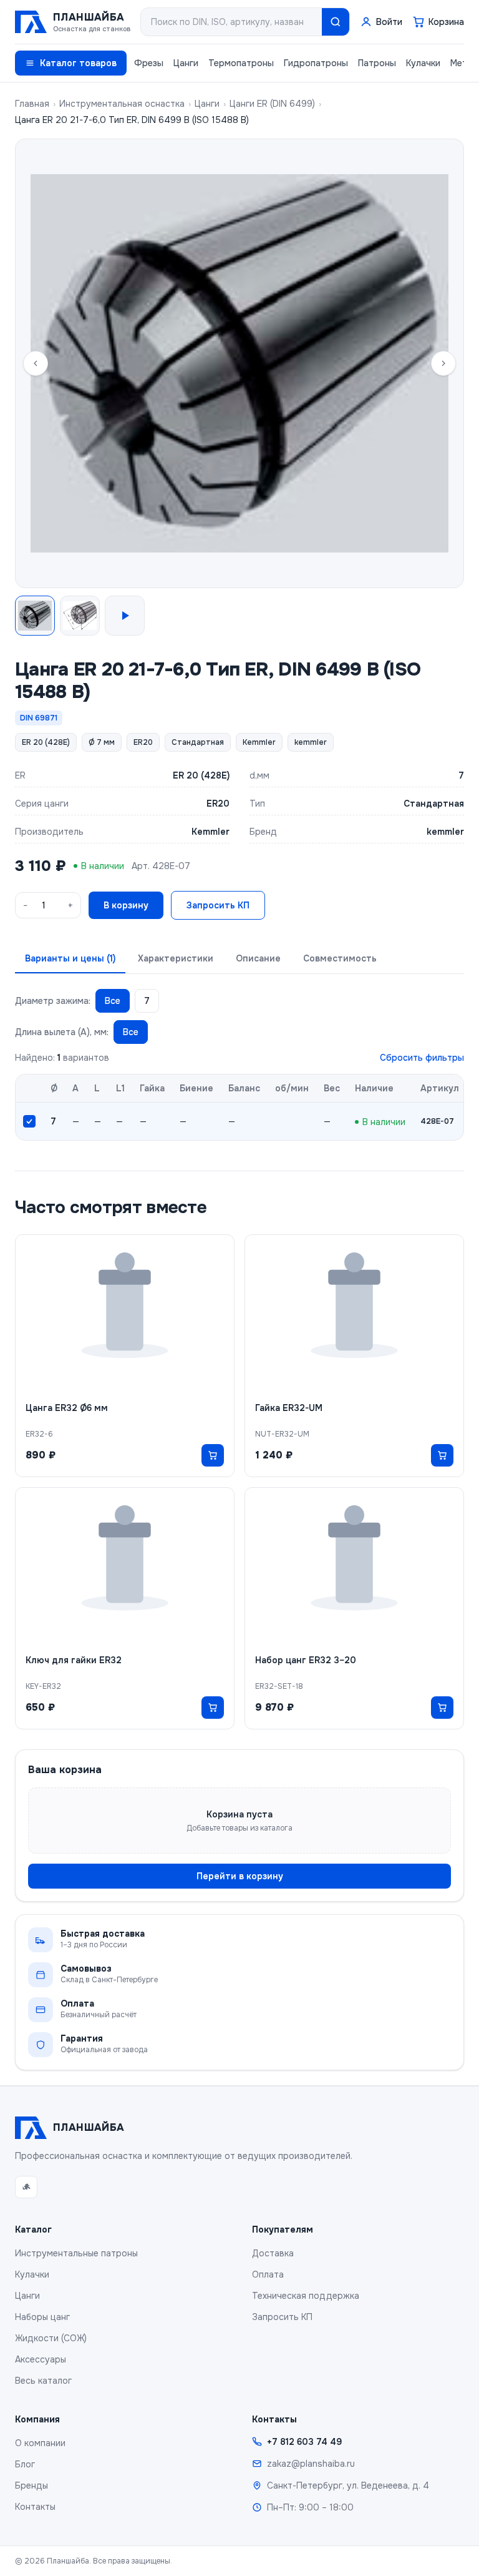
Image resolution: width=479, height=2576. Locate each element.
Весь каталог (43, 2381)
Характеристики (176, 958)
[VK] (26, 2187)
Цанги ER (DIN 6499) (272, 104)
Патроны (377, 63)
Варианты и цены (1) (70, 958)
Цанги (186, 63)
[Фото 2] (80, 616)
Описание (258, 958)
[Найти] (336, 22)
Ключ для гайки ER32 (74, 1660)
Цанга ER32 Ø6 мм (67, 1408)
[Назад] (36, 363)
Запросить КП (218, 905)
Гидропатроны (316, 63)
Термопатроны (241, 63)
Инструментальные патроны (76, 2253)
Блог (25, 2464)
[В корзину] (213, 1455)
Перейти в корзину (240, 1876)
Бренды (31, 2485)
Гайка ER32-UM (289, 1408)
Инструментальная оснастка (122, 104)
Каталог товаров (78, 63)
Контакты (35, 2507)
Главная (32, 104)
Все (113, 1001)
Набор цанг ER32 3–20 (306, 1660)
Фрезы (149, 63)
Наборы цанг (42, 2317)
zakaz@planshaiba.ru (311, 2464)
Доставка (273, 2253)
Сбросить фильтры (422, 1058)
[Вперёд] (443, 363)
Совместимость (340, 958)
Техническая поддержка (306, 2296)
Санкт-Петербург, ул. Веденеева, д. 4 (348, 2485)
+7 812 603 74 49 (304, 2442)
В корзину (126, 905)
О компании (40, 2443)
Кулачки (423, 63)
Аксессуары (41, 2359)
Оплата (268, 2274)
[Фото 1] (35, 616)
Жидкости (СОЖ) (51, 2338)
